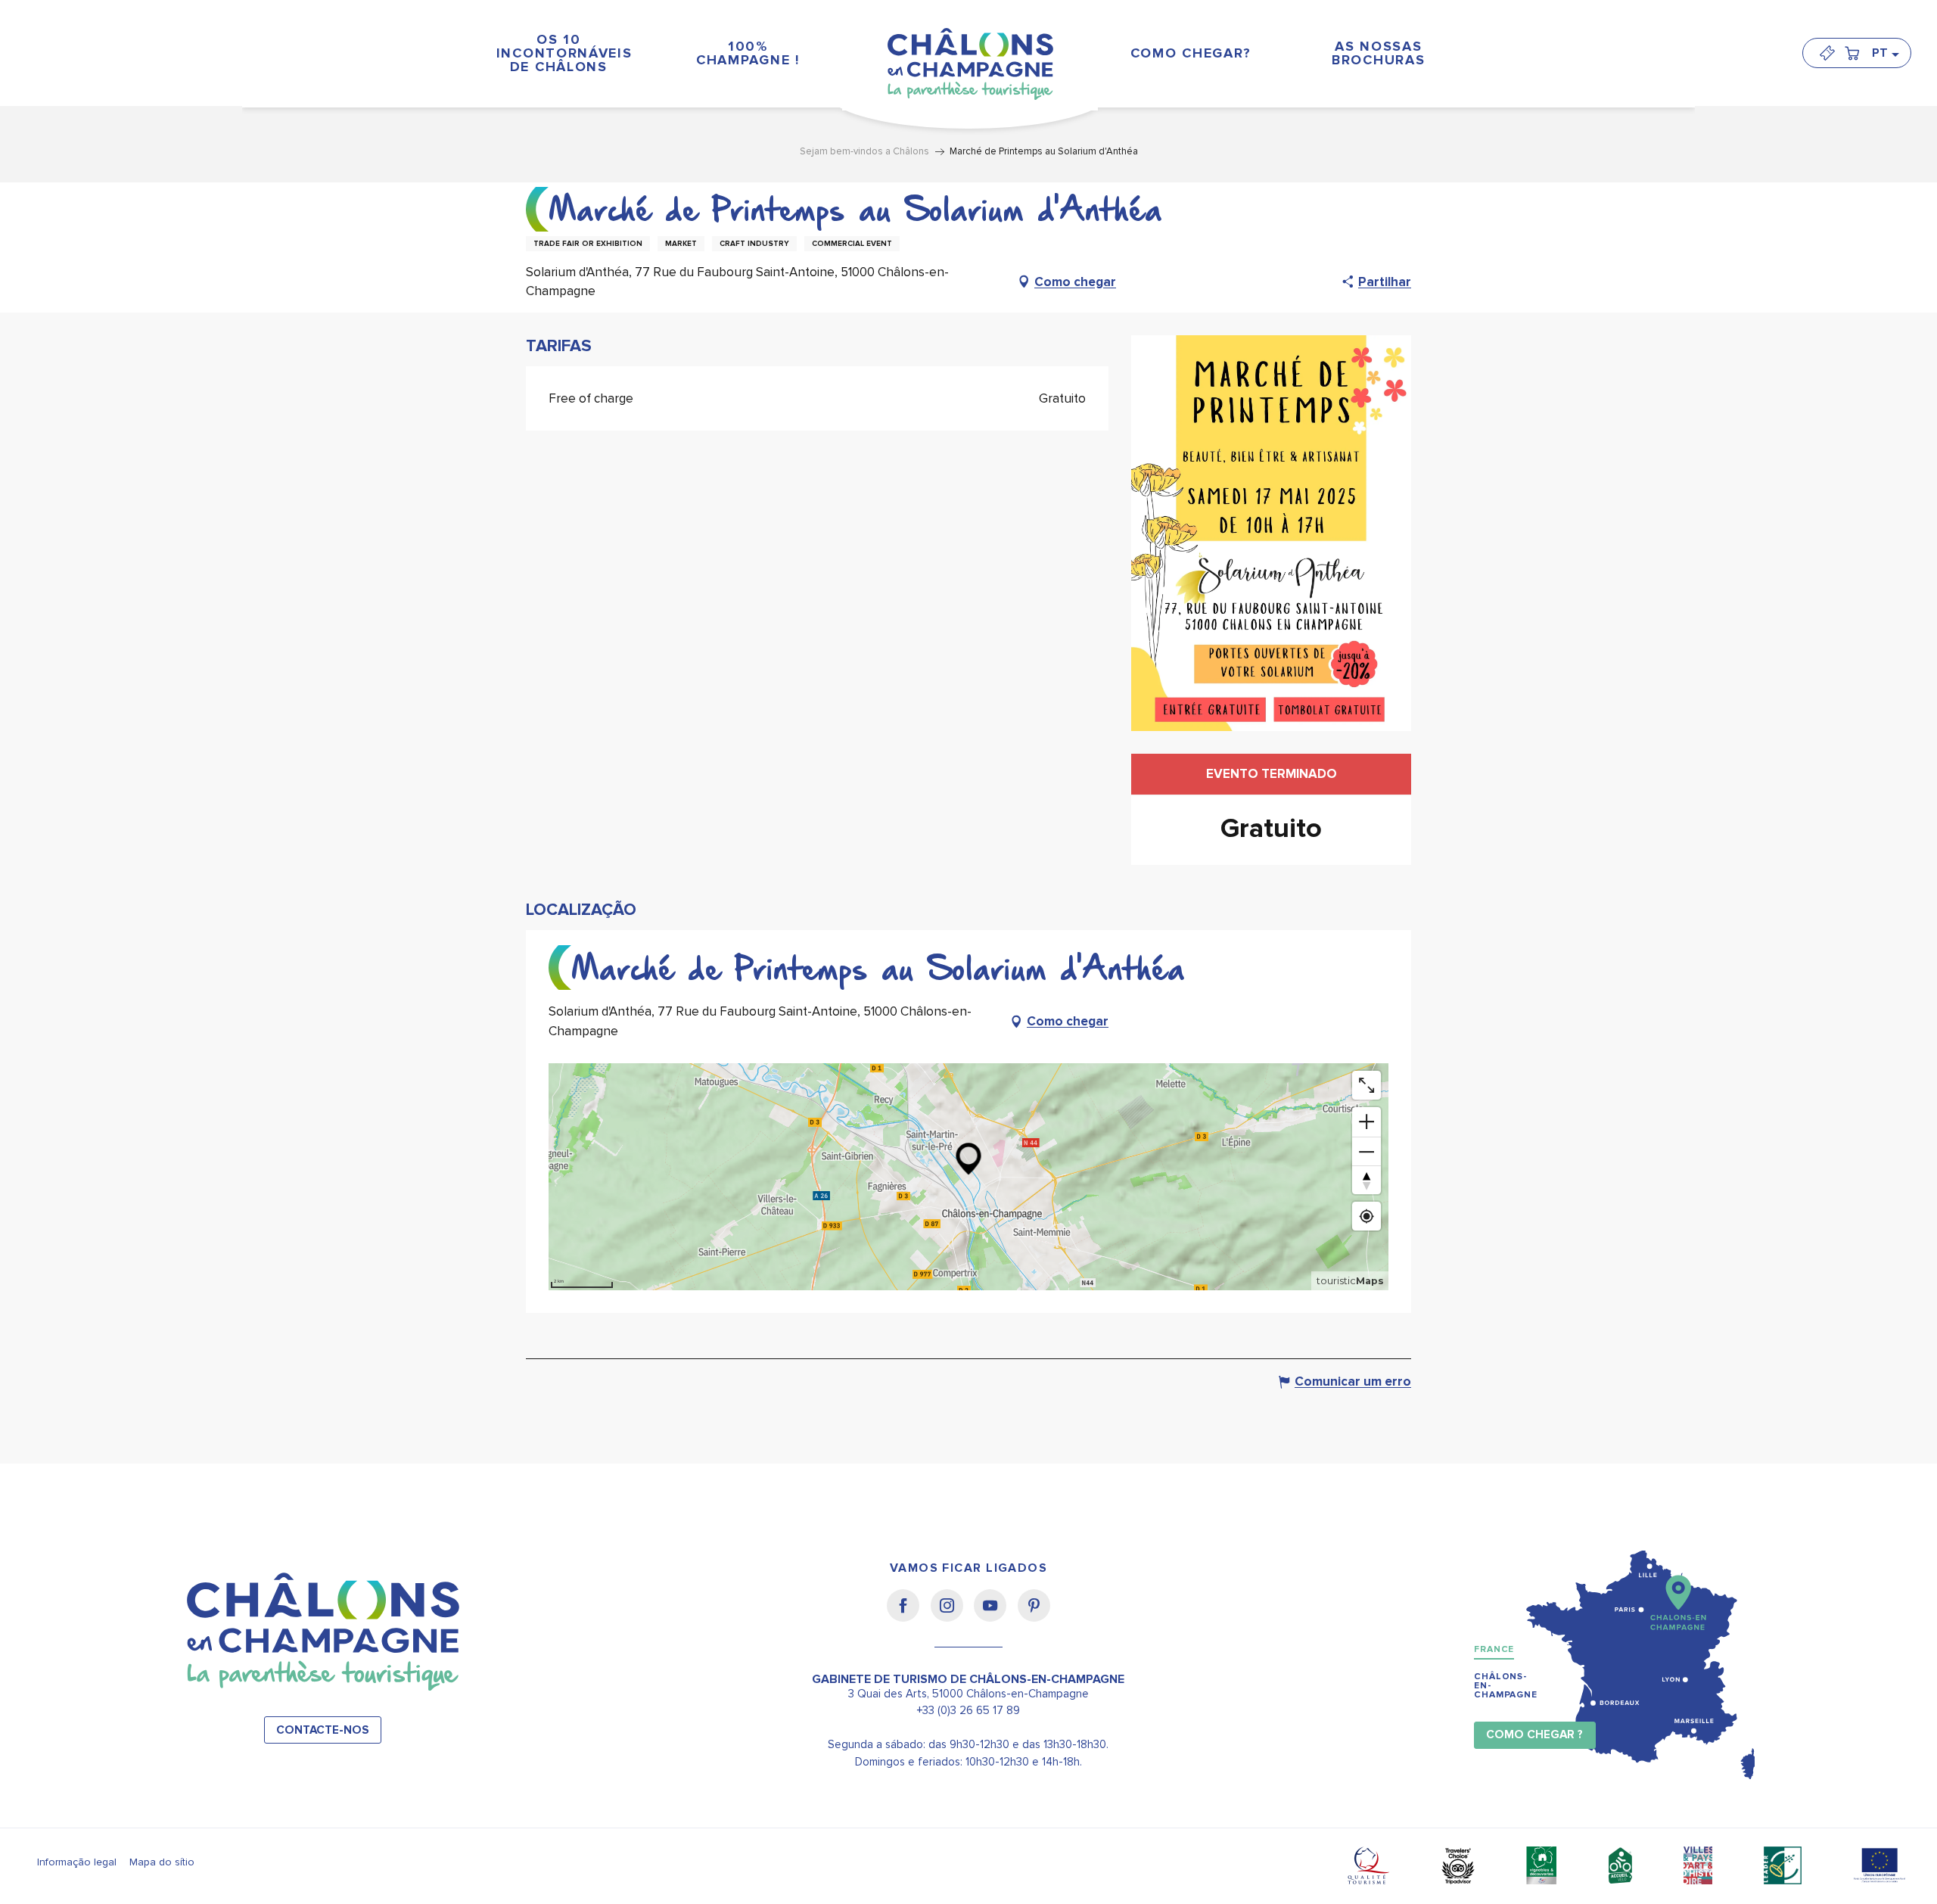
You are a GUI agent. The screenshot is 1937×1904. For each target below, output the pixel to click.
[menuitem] (558, 53)
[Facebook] (908, 1616)
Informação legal (77, 1862)
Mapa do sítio (162, 1862)
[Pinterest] (1034, 1616)
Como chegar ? (1534, 1735)
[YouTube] (995, 1616)
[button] (1885, 53)
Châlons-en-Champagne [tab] (1506, 1686)
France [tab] (1494, 1649)
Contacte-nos (323, 1730)
